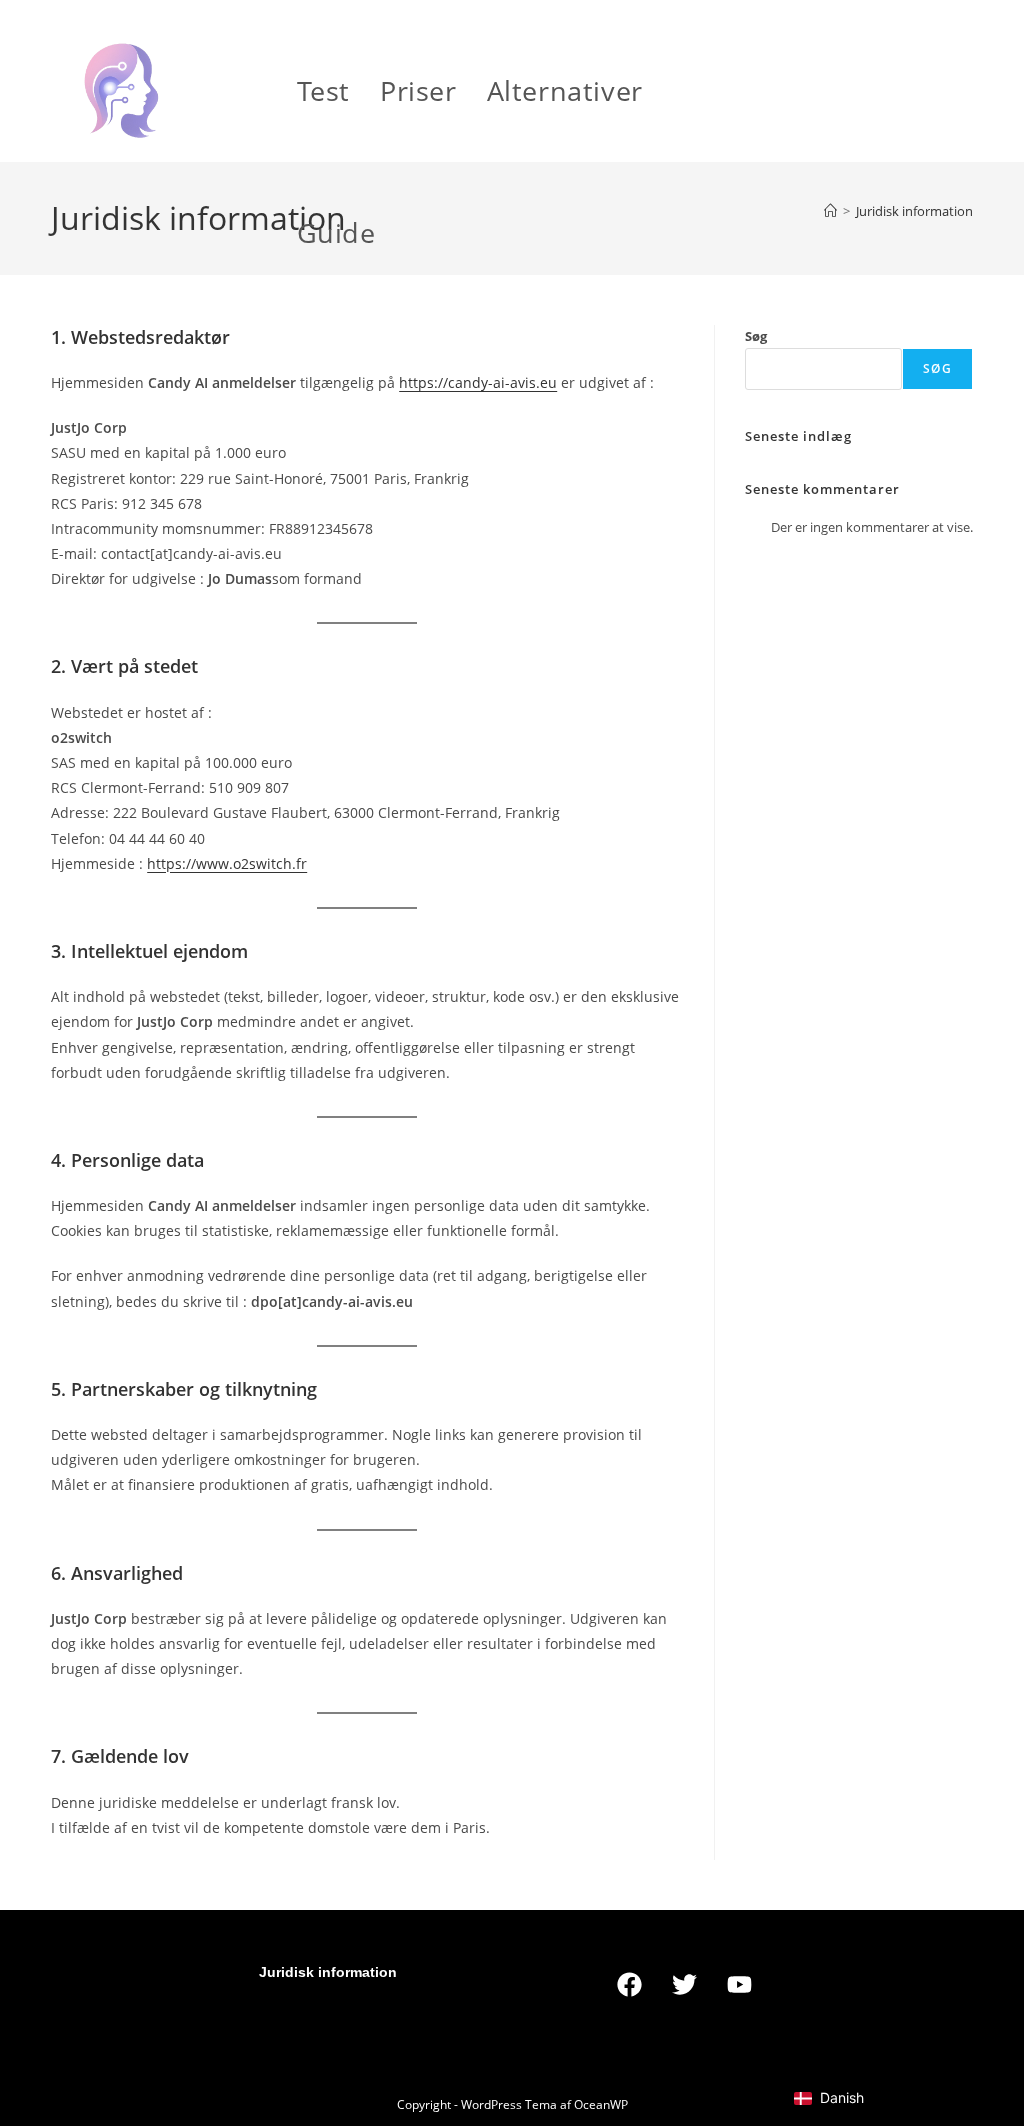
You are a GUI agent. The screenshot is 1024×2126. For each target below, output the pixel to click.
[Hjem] (830, 211)
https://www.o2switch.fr (227, 863)
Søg (756, 336)
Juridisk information (914, 211)
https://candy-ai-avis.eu (478, 382)
